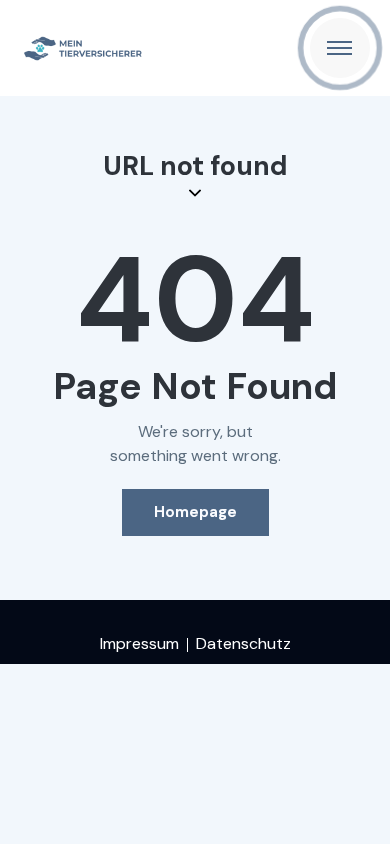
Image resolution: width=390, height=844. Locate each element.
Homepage (195, 512)
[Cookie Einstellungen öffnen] (36, 818)
